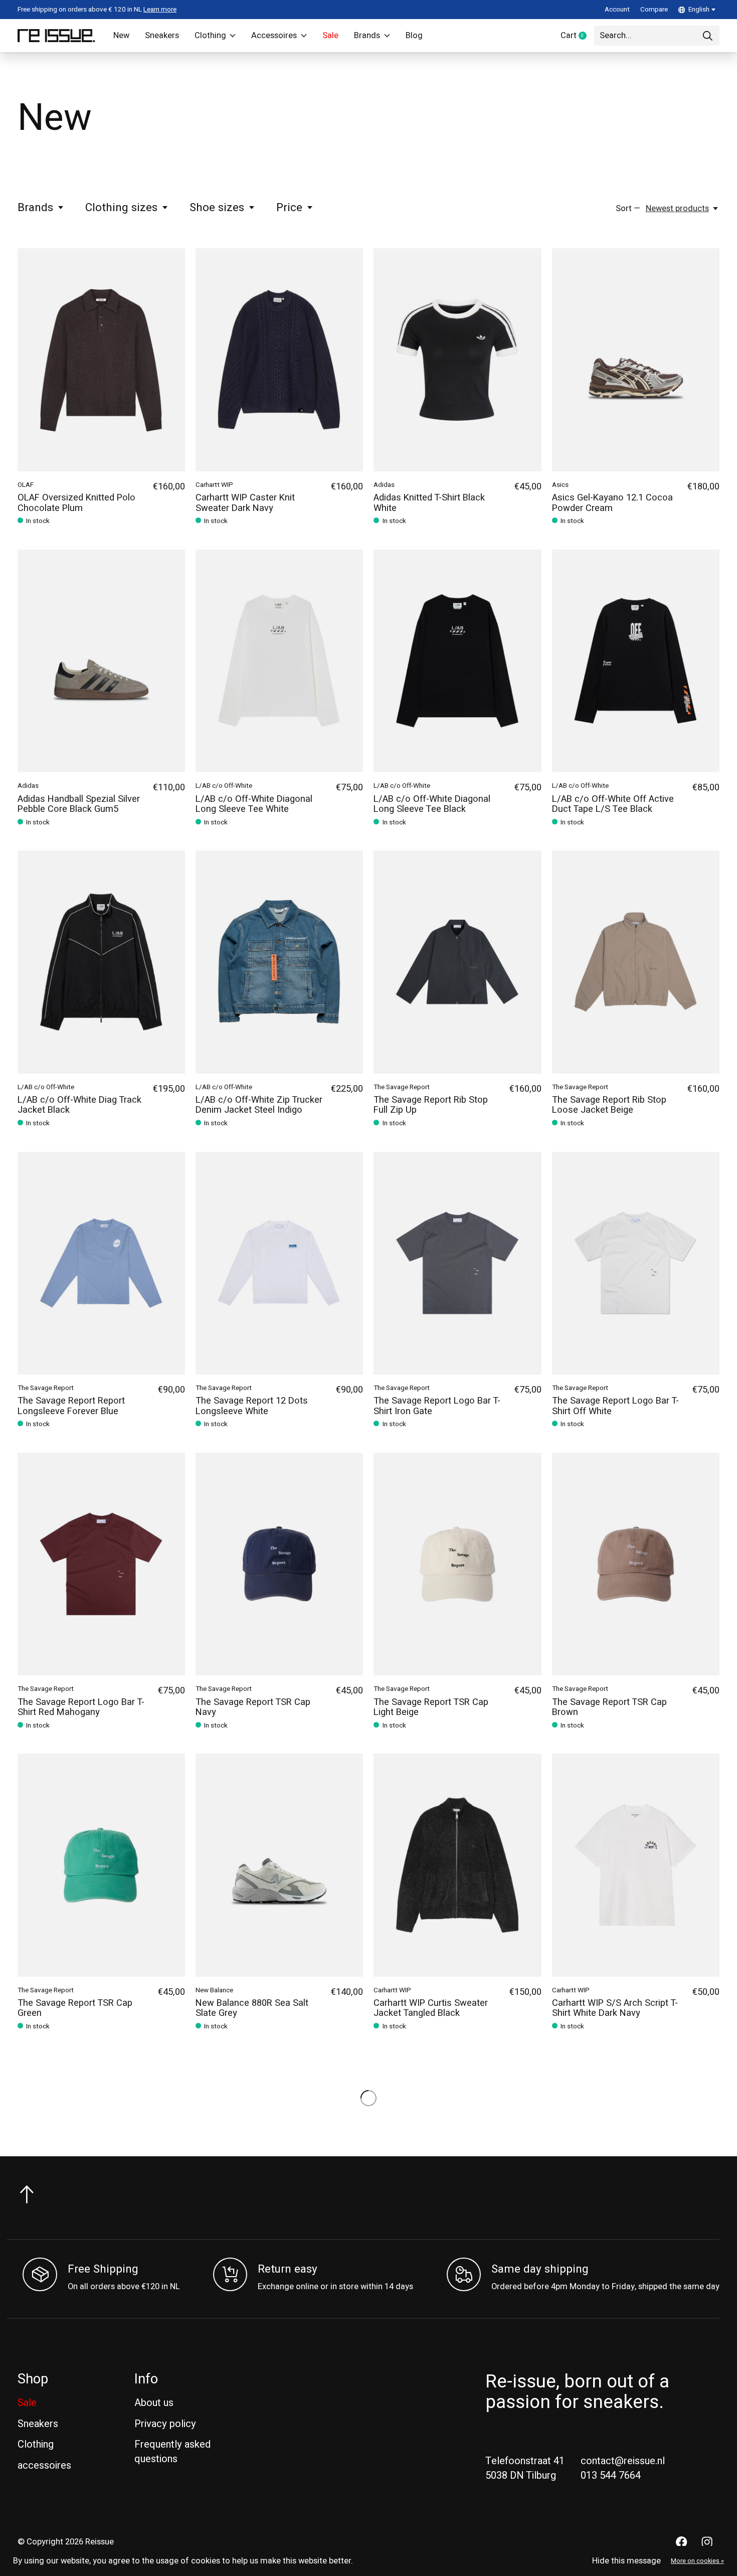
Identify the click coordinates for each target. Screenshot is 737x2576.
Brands (367, 36)
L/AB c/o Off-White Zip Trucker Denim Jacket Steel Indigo (259, 1105)
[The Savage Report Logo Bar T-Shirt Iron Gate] (457, 1263)
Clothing (210, 36)
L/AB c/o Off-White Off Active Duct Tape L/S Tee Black (613, 804)
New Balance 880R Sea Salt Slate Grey (252, 2008)
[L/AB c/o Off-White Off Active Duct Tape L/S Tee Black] (636, 661)
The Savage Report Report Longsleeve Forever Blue (71, 1406)
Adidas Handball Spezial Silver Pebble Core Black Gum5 (79, 804)
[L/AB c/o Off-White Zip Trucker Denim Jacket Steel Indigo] (279, 962)
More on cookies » (697, 2561)
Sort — (628, 209)
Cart (577, 36)
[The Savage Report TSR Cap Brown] (636, 1564)
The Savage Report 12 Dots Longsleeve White (252, 1406)
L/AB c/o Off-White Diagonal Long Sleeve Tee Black (432, 804)
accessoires (44, 2465)
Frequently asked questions (172, 2452)
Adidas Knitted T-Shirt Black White (429, 503)
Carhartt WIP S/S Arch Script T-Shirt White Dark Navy (615, 2008)
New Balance (214, 1990)
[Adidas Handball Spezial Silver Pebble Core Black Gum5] (101, 661)
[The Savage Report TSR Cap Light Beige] (457, 1564)
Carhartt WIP (214, 485)
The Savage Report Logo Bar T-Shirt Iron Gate (437, 1406)
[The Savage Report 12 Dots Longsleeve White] (279, 1263)
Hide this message (626, 2561)
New (121, 36)
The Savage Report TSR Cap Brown (609, 1707)
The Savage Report (402, 1087)
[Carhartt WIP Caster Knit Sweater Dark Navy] (279, 360)
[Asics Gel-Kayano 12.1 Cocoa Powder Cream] (636, 360)
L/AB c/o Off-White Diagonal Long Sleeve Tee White (254, 804)
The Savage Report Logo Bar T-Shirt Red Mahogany (81, 1707)
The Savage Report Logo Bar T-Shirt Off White (615, 1406)
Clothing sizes (121, 208)
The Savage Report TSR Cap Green (75, 2008)
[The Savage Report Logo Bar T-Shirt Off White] (636, 1263)
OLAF (26, 485)
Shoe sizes (217, 208)
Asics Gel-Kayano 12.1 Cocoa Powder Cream (612, 503)
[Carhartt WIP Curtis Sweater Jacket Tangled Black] (457, 1865)
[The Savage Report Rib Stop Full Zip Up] (457, 962)
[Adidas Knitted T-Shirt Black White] (457, 360)
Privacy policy (165, 2424)
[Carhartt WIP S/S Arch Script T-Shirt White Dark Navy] (636, 1865)
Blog (414, 36)
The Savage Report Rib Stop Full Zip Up (431, 1105)
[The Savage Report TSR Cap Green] (101, 1865)
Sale (330, 36)
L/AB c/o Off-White (224, 786)
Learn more (160, 10)
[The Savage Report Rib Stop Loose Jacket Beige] (636, 962)
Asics (560, 485)
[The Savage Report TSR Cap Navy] (279, 1564)
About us (154, 2403)
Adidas (384, 485)
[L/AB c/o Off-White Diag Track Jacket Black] (101, 962)
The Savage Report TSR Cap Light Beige (431, 1707)
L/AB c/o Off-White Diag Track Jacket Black (79, 1105)
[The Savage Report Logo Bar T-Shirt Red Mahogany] (101, 1564)
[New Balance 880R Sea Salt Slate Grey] (279, 1865)
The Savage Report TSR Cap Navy (253, 1707)
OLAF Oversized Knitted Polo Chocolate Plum (76, 503)
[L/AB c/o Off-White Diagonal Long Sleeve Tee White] (279, 661)
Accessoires (274, 36)
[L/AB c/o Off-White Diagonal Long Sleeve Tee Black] (457, 661)
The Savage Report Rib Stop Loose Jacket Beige (609, 1105)
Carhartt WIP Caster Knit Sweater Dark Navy (245, 503)
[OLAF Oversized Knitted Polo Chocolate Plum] (101, 360)
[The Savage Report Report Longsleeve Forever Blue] (101, 1263)
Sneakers (162, 36)
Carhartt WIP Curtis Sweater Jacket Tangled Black (431, 2008)
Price (289, 208)
